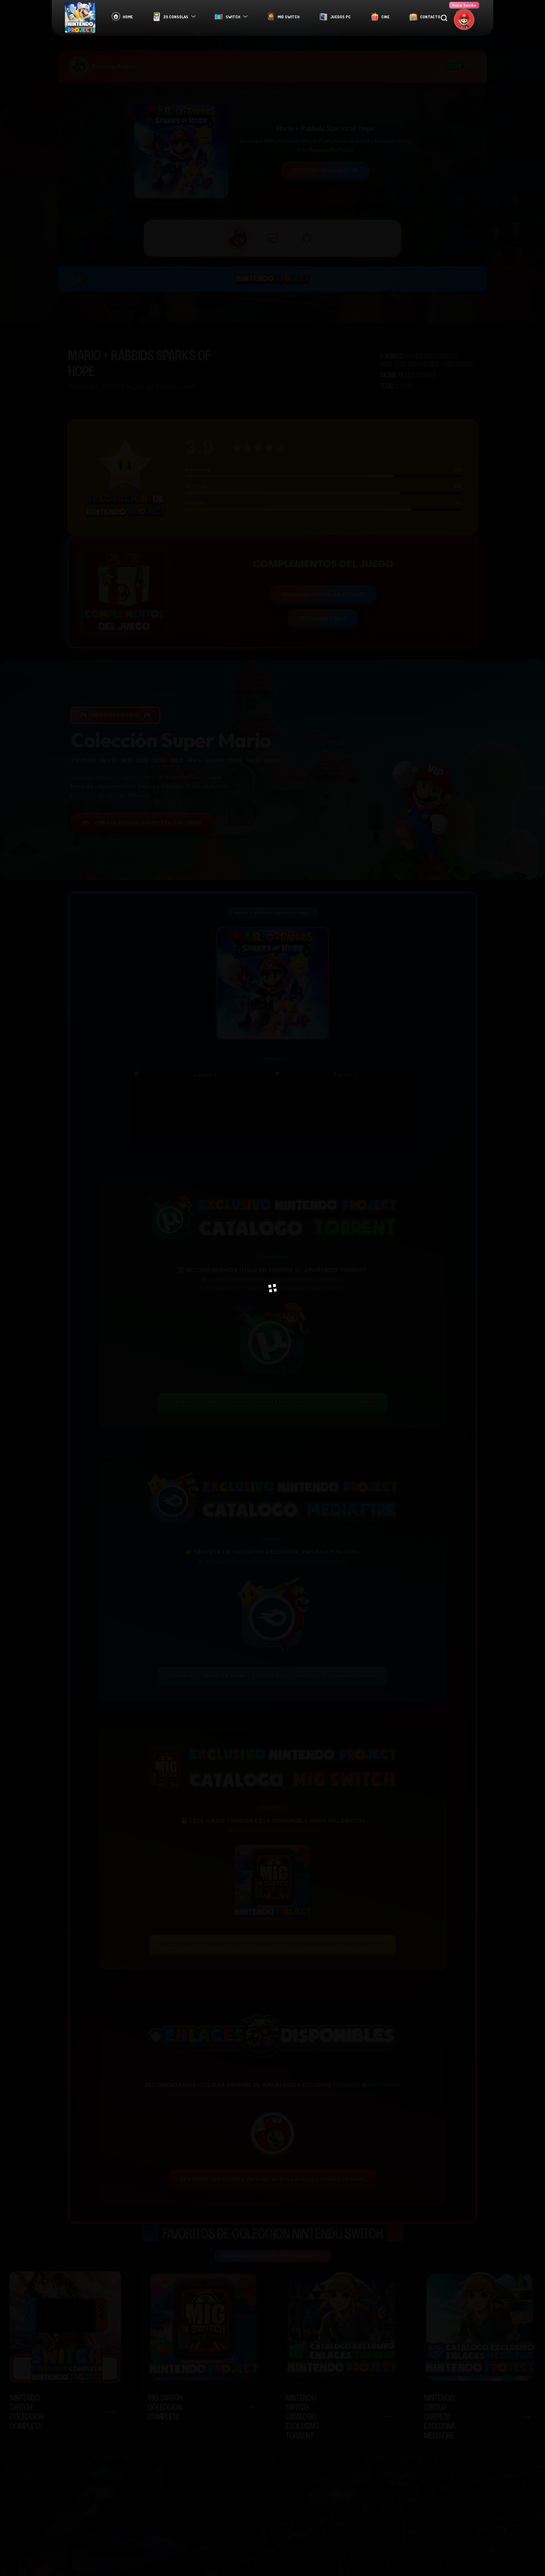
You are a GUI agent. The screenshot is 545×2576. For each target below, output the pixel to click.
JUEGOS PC (340, 17)
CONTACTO (430, 17)
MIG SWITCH (289, 17)
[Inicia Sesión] (464, 20)
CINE (385, 17)
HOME (128, 17)
